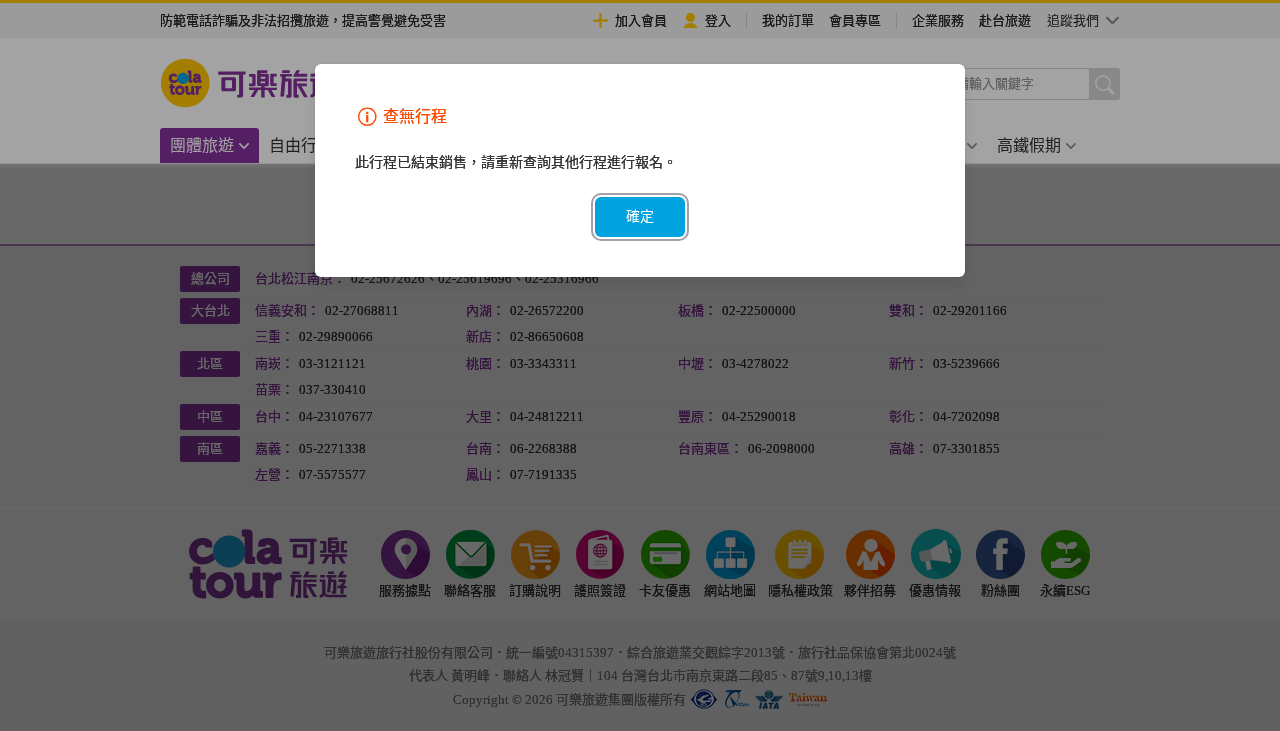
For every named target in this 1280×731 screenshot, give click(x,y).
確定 (640, 216)
